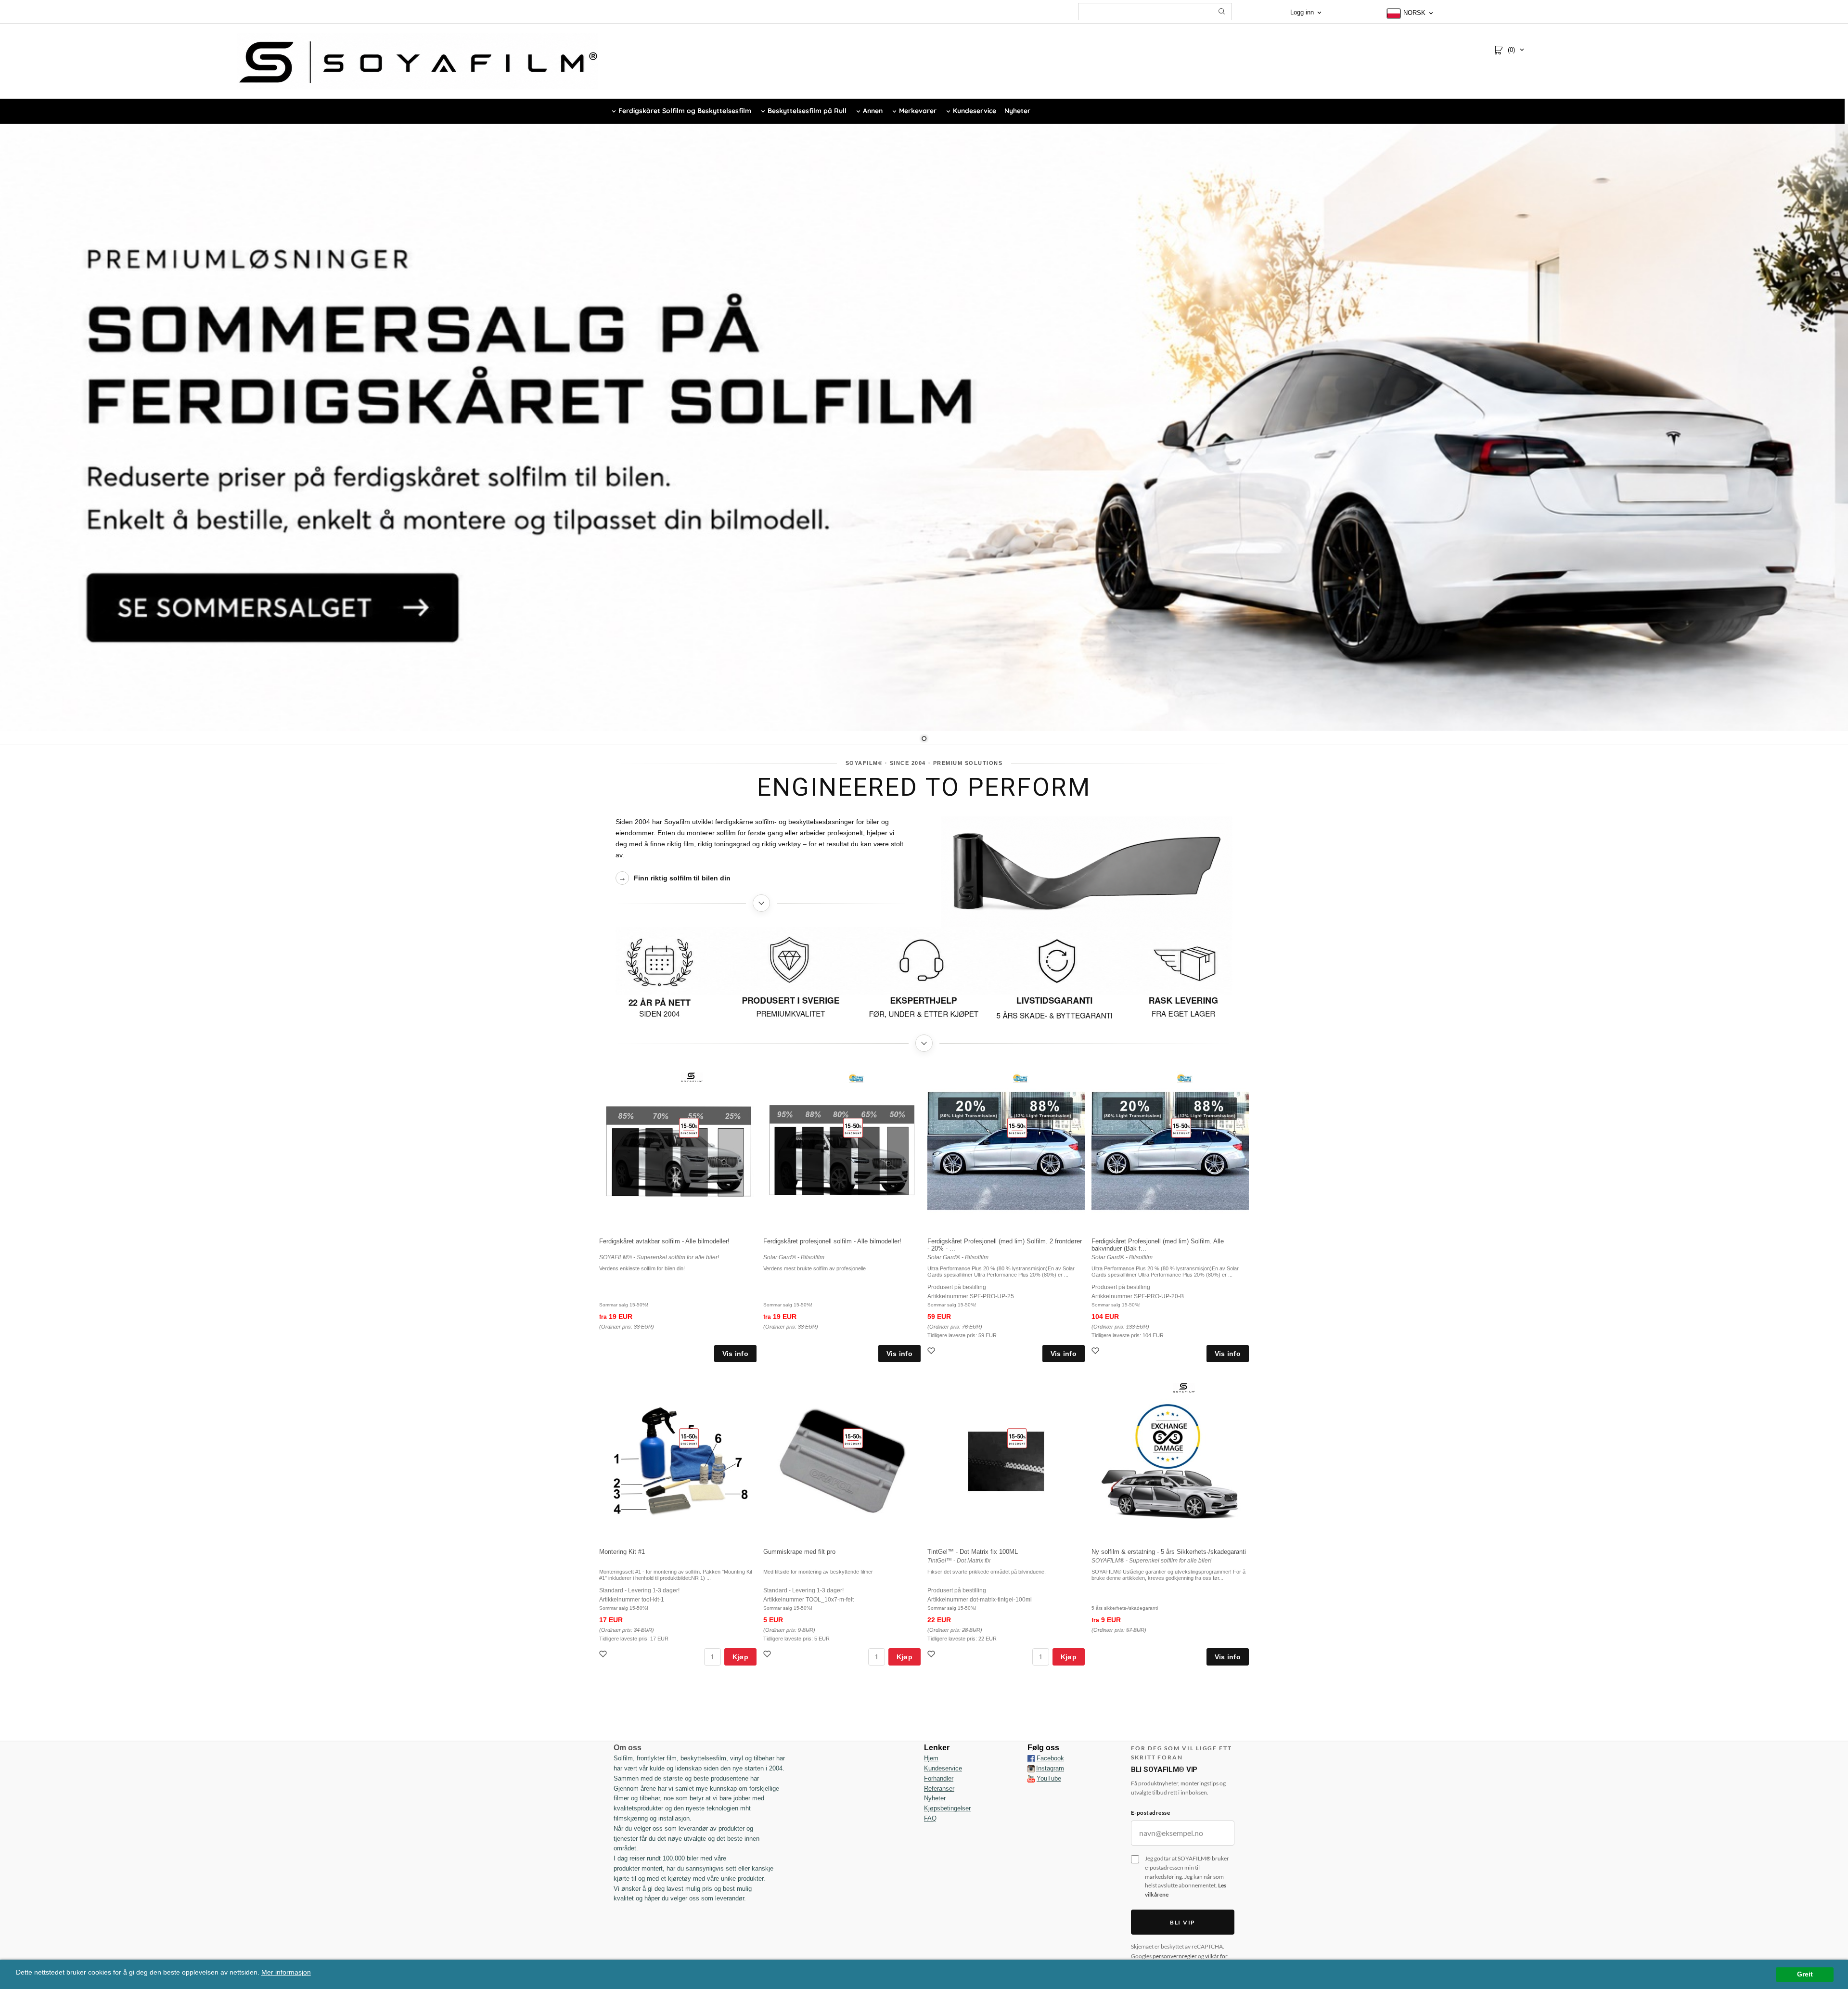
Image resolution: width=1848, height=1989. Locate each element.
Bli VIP (1183, 1922)
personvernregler (1175, 1956)
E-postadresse (1150, 1813)
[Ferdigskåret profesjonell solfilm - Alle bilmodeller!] (853, 1128)
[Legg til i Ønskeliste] (932, 1352)
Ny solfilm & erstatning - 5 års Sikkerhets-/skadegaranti (1169, 1552)
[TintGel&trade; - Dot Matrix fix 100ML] (1017, 1438)
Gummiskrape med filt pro (799, 1552)
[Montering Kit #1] (689, 1438)
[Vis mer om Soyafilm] (761, 903)
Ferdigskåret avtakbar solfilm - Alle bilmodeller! (664, 1241)
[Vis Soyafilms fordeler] (924, 978)
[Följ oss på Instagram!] (1031, 1769)
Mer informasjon (286, 1972)
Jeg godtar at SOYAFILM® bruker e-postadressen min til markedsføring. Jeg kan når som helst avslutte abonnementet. (1187, 1876)
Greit (1805, 1974)
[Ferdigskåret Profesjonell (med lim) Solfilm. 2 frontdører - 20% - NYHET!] (1017, 1128)
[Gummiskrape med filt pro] (853, 1438)
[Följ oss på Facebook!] (1031, 1758)
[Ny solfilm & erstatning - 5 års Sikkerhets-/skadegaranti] (1184, 1387)
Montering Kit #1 (622, 1552)
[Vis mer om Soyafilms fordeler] (924, 1043)
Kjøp (740, 1657)
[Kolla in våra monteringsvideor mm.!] (1031, 1778)
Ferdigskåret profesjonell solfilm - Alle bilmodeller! (832, 1241)
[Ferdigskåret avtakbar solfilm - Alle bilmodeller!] (689, 1128)
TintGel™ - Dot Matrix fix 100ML (973, 1552)
